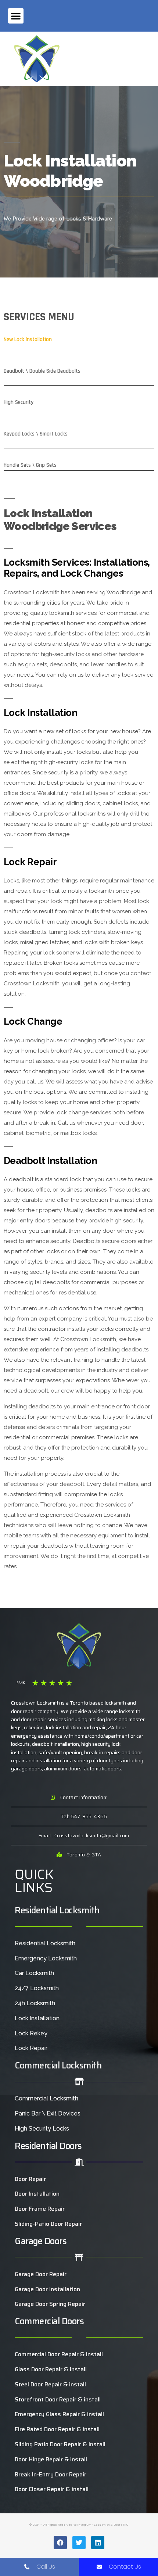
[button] (16, 16)
